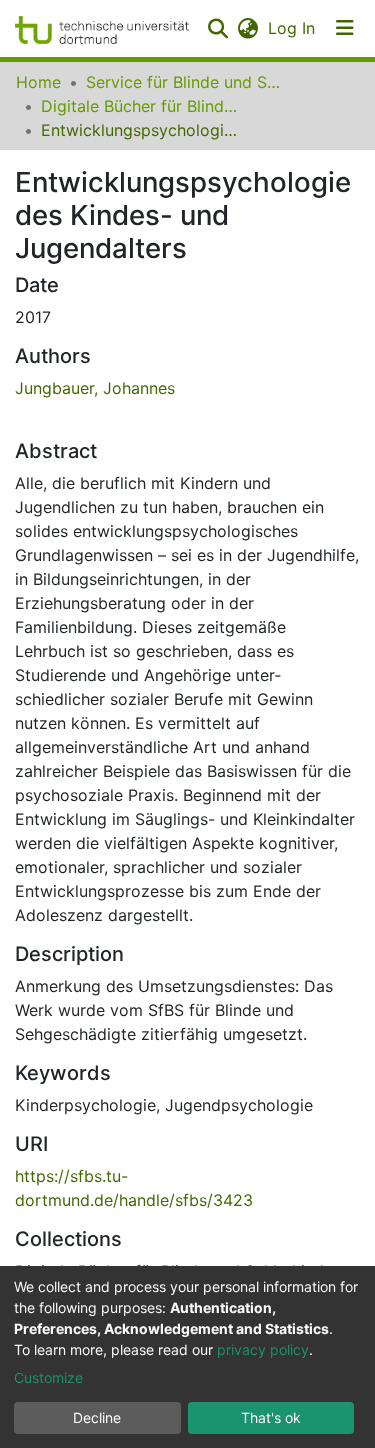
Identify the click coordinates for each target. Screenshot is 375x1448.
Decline (97, 1417)
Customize (48, 1377)
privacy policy (263, 1349)
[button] (247, 28)
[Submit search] (217, 28)
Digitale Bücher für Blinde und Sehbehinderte (141, 106)
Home (38, 82)
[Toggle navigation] (345, 28)
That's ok (271, 1417)
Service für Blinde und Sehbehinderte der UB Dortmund (186, 82)
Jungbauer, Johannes (95, 388)
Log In (292, 28)
